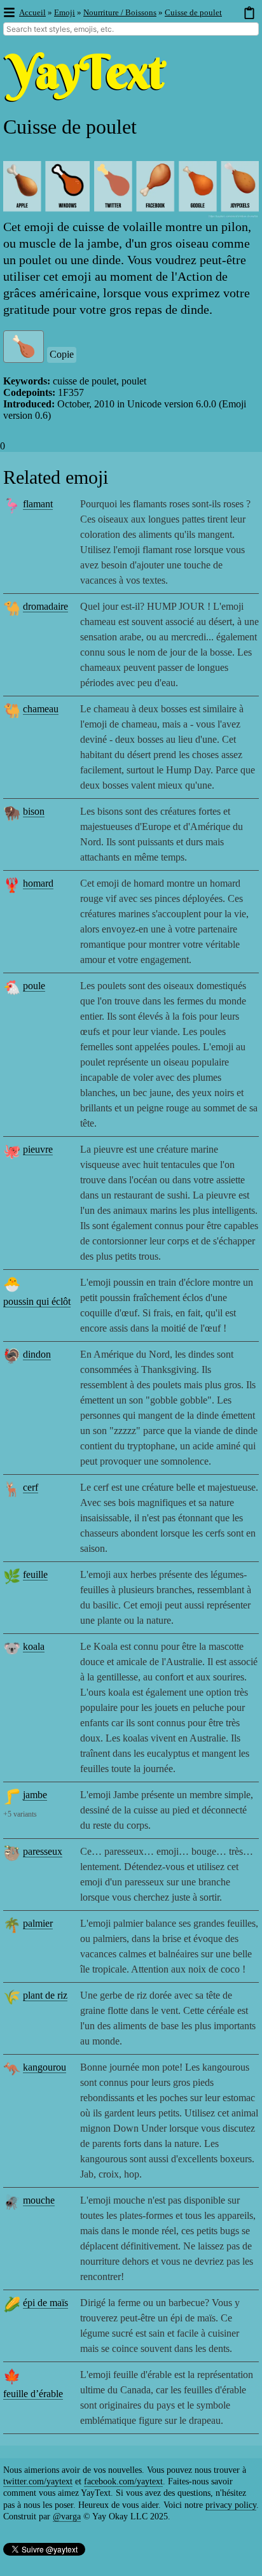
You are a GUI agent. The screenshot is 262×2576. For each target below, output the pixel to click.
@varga (67, 2516)
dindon (37, 1354)
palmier (38, 1923)
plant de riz (45, 1995)
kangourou (45, 2067)
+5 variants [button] (20, 1814)
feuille (35, 1574)
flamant (38, 504)
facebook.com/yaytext (123, 2481)
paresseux (43, 1851)
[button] (9, 13)
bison (34, 811)
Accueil (32, 12)
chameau (41, 709)
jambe (35, 1795)
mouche (39, 2200)
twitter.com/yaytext (38, 2481)
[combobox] (131, 29)
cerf (31, 1487)
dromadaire (45, 606)
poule (34, 986)
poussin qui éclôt (37, 1301)
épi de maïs (45, 2303)
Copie (62, 354)
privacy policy (231, 2505)
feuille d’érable (33, 2394)
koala (34, 1646)
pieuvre (38, 1149)
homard (38, 883)
